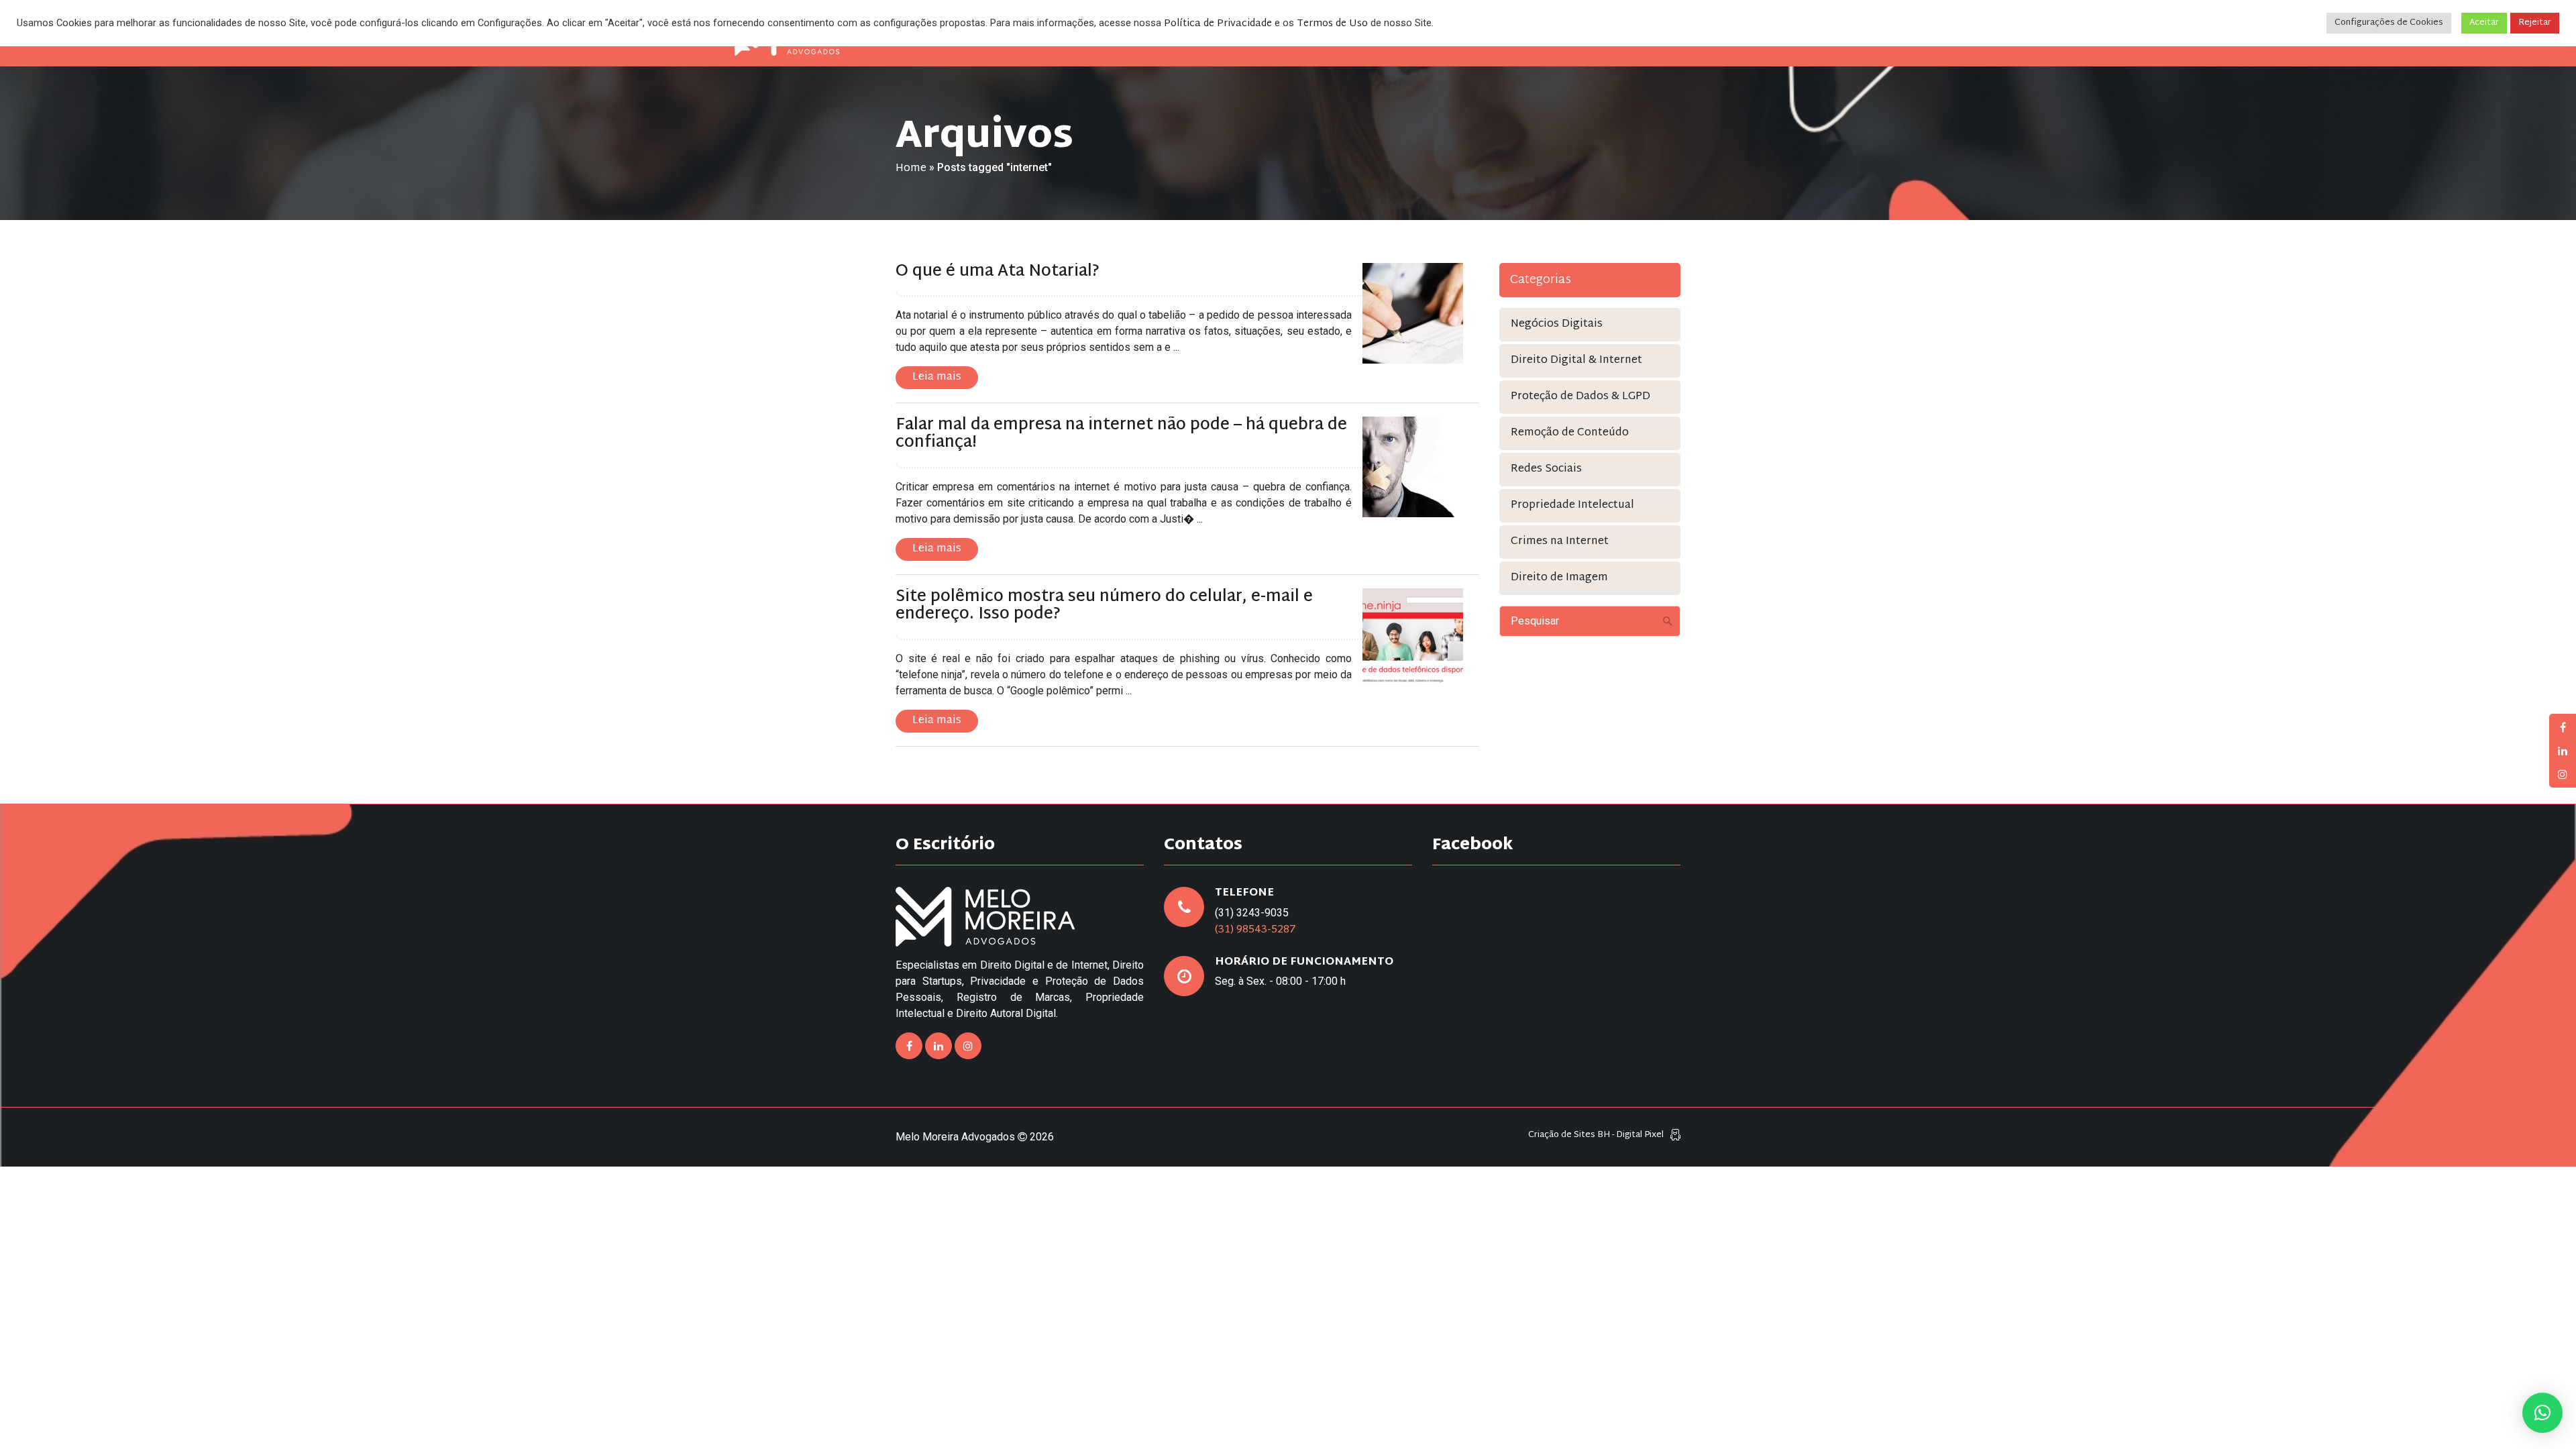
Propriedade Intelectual (1572, 505)
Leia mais (937, 377)
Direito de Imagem (1559, 578)
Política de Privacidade (1218, 24)
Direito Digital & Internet (1576, 361)
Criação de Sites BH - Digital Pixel (1596, 1135)
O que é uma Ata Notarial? (998, 272)
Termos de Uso (1332, 24)
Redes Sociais (1546, 469)
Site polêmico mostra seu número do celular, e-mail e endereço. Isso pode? (1104, 606)
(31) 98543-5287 (1255, 930)
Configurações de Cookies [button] (2389, 23)
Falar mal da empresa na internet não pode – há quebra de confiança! (1121, 434)
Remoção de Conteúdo (1570, 433)
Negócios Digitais (1557, 324)
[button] (2542, 1413)
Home (911, 169)
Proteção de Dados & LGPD (1580, 397)
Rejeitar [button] (2535, 23)
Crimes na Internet (1560, 542)
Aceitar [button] (2484, 23)
